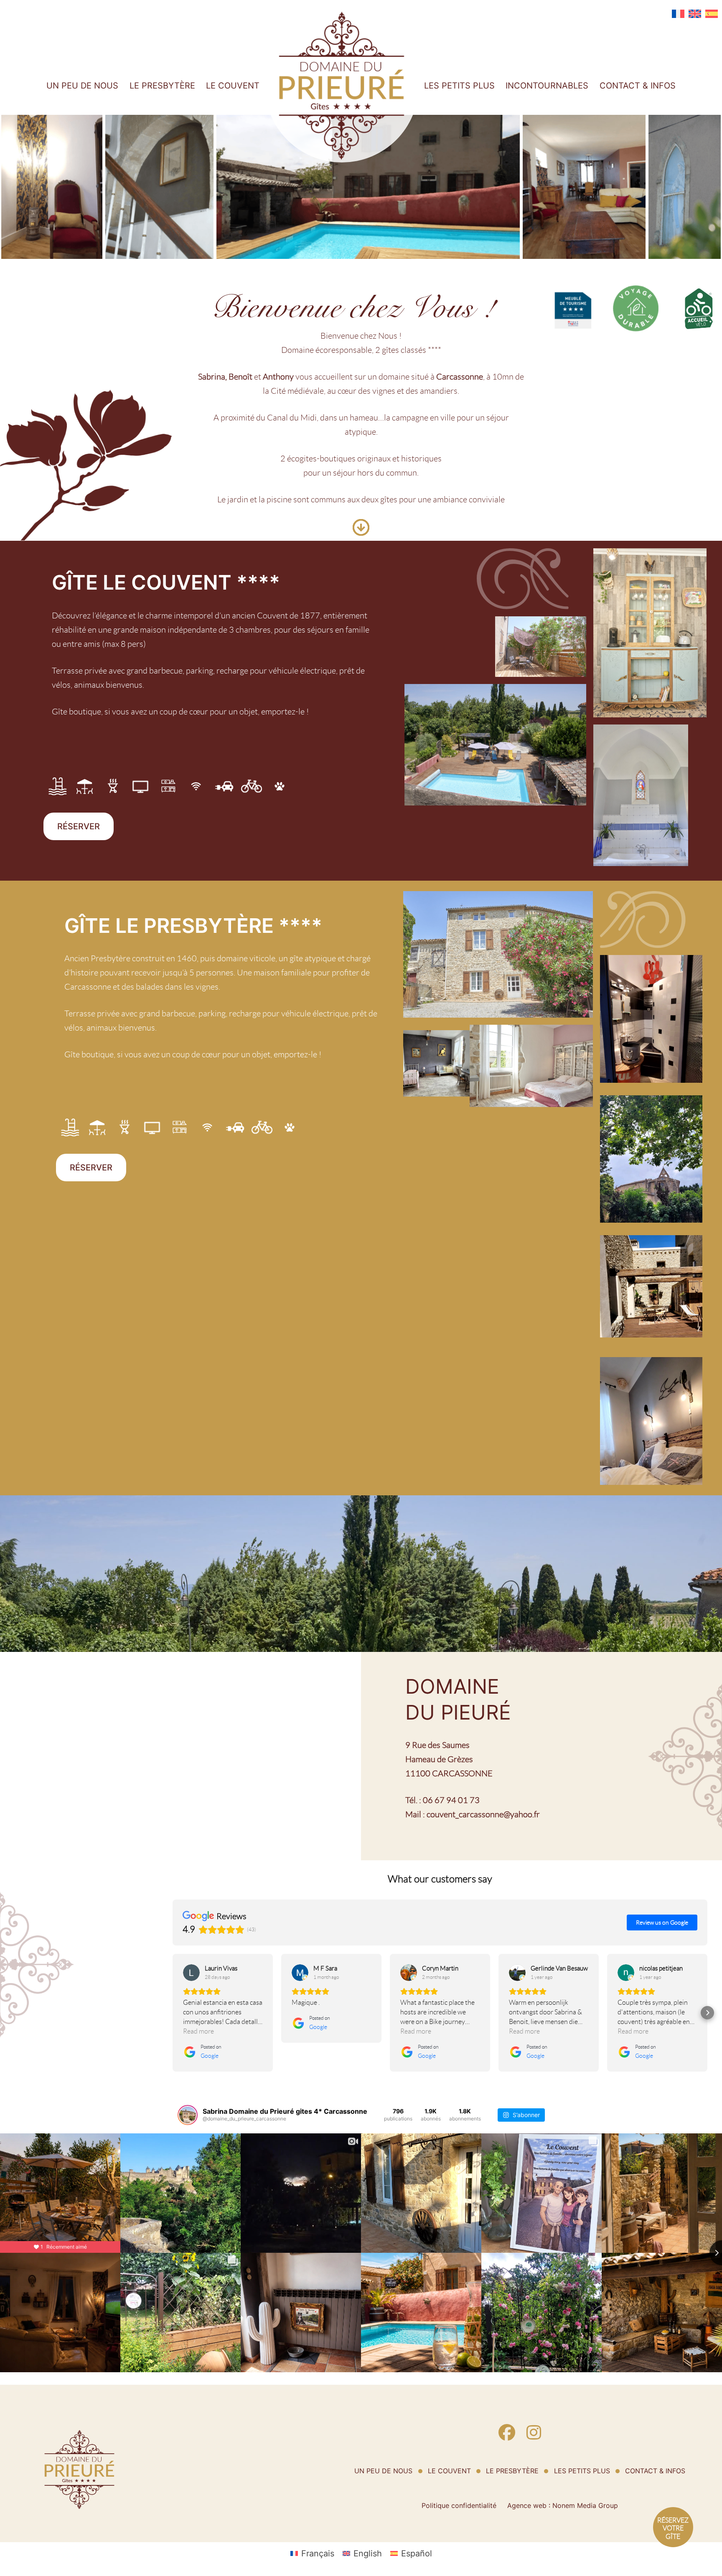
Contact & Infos (638, 86)
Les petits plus (459, 86)
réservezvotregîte (673, 2528)
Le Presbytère (162, 86)
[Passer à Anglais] (695, 14)
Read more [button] (198, 2031)
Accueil (289, 19)
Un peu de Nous (82, 86)
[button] (173, 2013)
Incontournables (547, 86)
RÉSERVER (79, 826)
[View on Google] (191, 1973)
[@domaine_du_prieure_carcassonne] (188, 2115)
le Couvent (233, 86)
